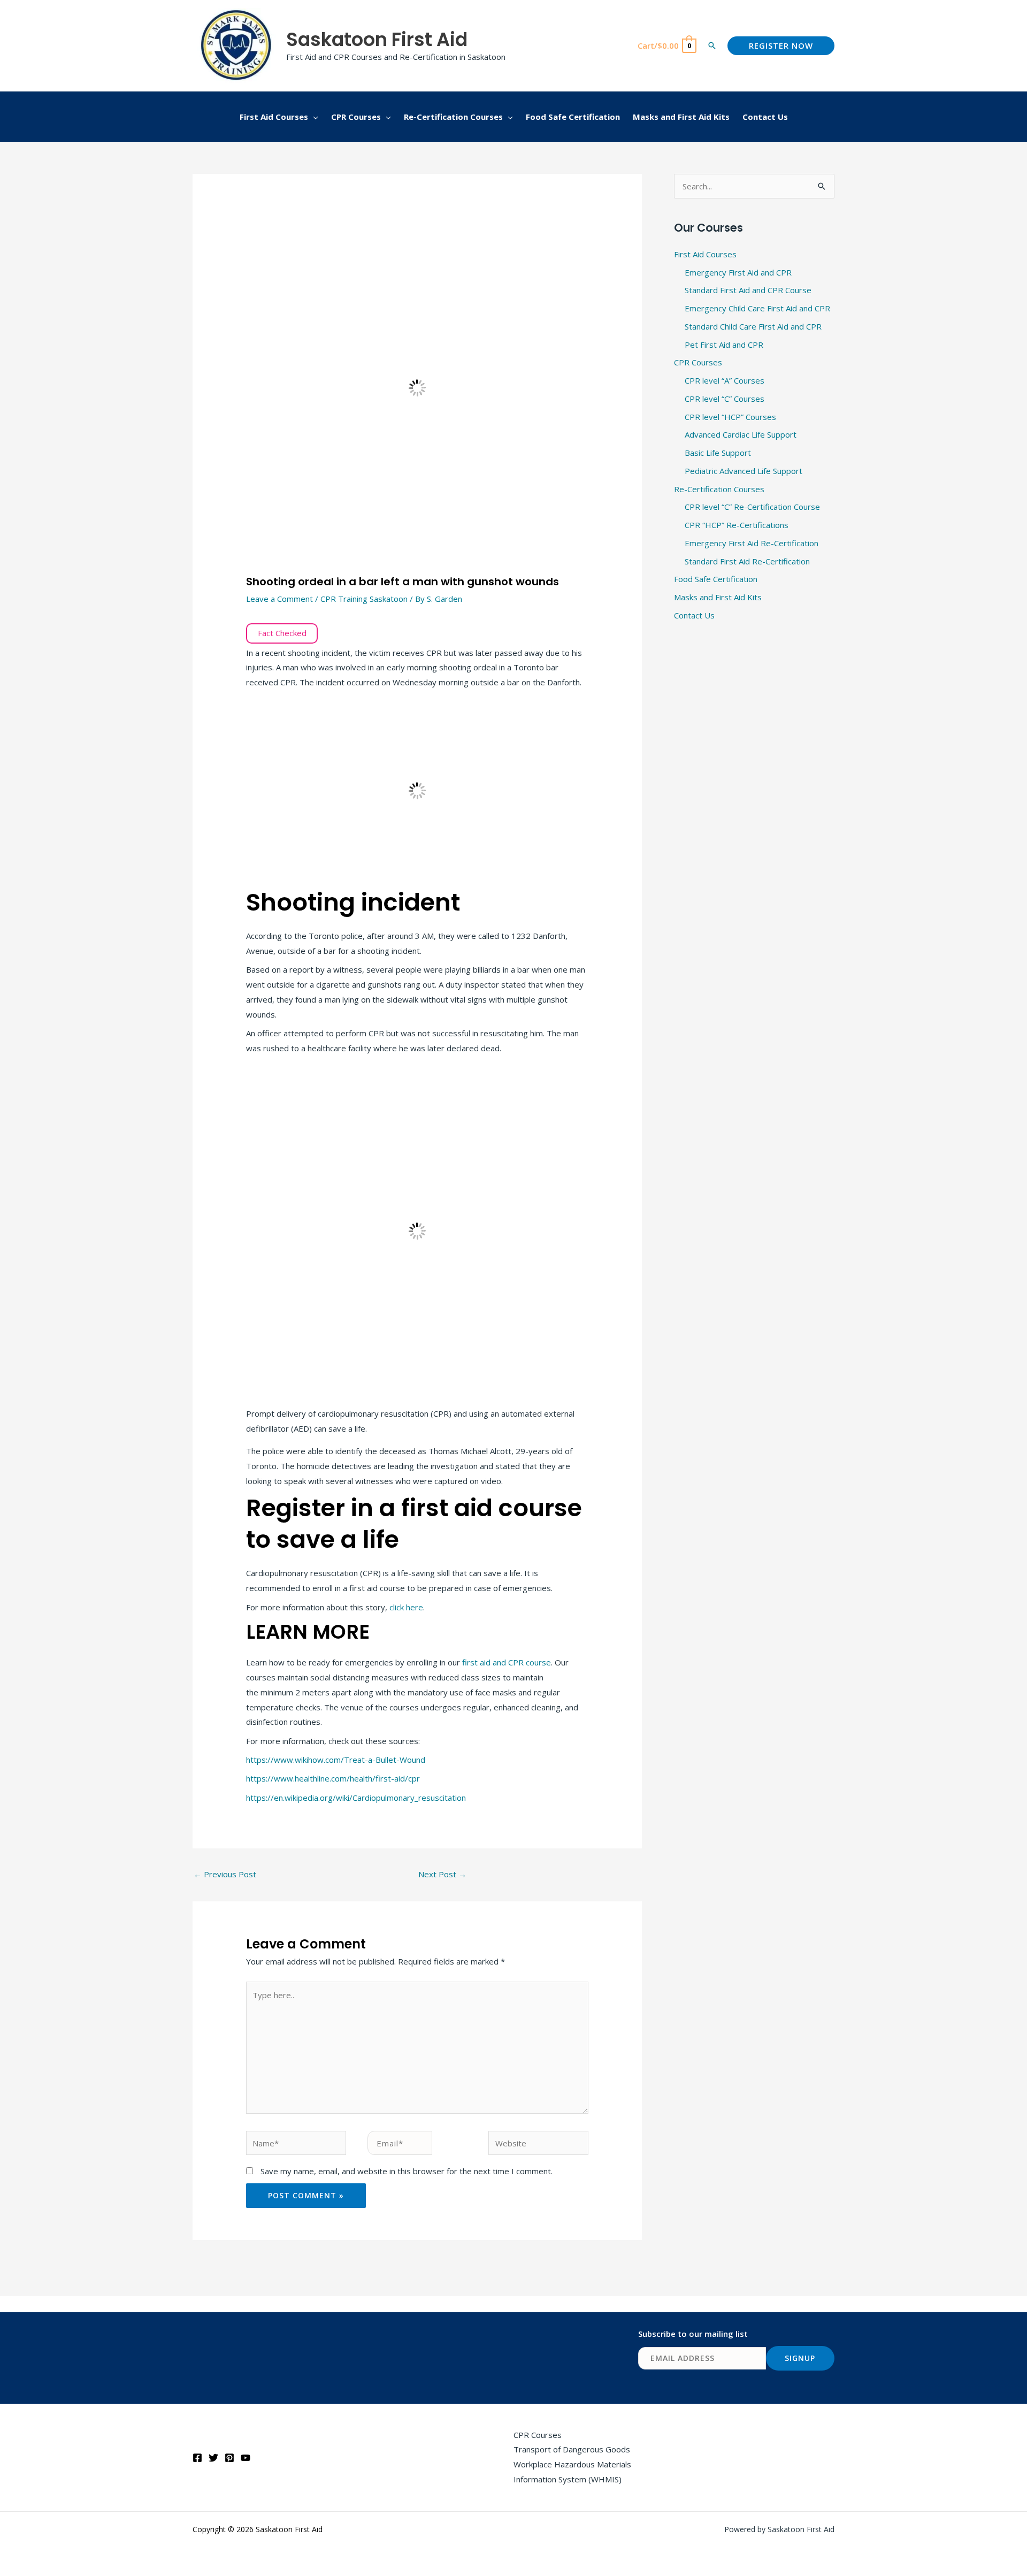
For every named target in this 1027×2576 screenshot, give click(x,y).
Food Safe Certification (716, 579)
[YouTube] (246, 2458)
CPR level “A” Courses (725, 380)
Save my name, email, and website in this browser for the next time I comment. (407, 2171)
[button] (712, 45)
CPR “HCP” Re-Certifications (737, 525)
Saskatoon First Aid (377, 39)
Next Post (442, 1874)
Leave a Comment (279, 599)
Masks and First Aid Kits (718, 597)
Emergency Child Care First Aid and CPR (757, 308)
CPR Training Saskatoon (364, 599)
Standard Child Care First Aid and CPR (753, 326)
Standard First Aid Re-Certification (747, 561)
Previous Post (225, 1874)
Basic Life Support (718, 453)
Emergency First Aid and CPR (738, 272)
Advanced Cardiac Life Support (741, 434)
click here (406, 1607)
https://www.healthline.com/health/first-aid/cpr (333, 1778)
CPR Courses (698, 362)
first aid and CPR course (507, 1662)
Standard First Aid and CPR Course (748, 290)
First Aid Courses (705, 254)
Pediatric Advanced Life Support (744, 471)
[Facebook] (197, 2458)
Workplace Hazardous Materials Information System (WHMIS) (572, 2472)
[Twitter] (213, 2458)
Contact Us (694, 615)
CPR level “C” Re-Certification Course (752, 507)
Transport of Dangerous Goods (572, 2449)
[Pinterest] (229, 2458)
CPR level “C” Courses (725, 399)
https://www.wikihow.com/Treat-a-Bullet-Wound (336, 1760)
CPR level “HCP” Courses (730, 417)
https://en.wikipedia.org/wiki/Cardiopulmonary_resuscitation (356, 1798)
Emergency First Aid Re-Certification (752, 543)
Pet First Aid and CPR (724, 345)
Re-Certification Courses (719, 489)
